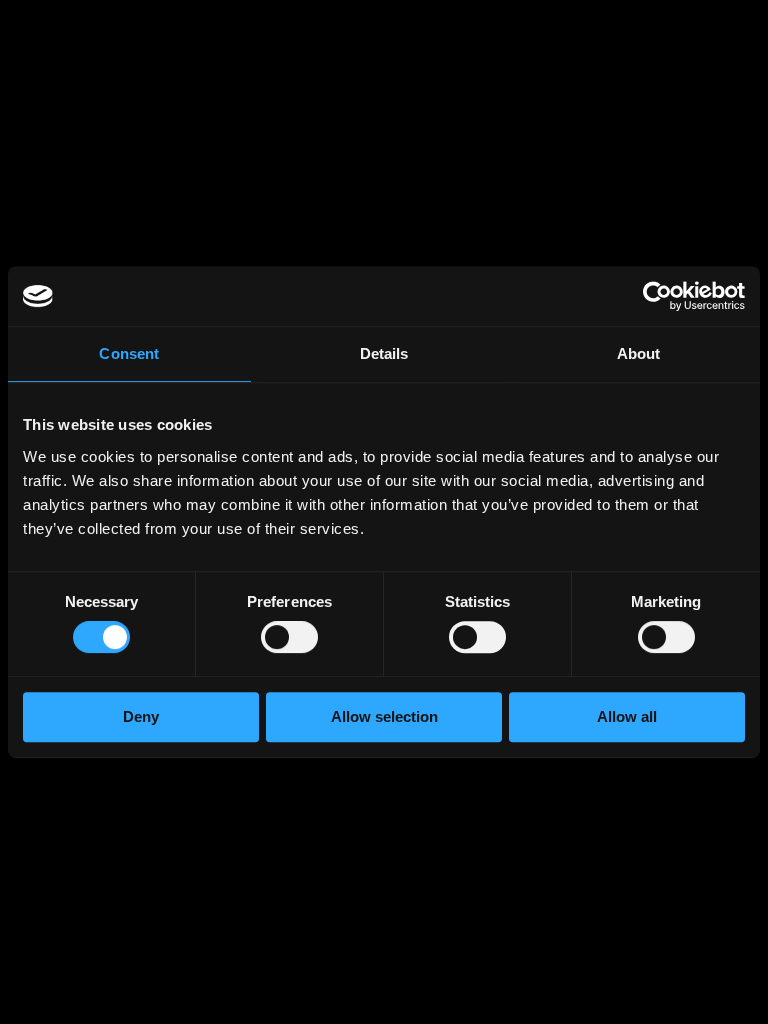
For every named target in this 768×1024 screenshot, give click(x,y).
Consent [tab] (129, 353)
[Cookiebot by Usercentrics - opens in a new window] (657, 296)
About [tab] (639, 353)
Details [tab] (384, 353)
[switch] (289, 641)
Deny (141, 716)
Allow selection (384, 716)
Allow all (627, 716)
